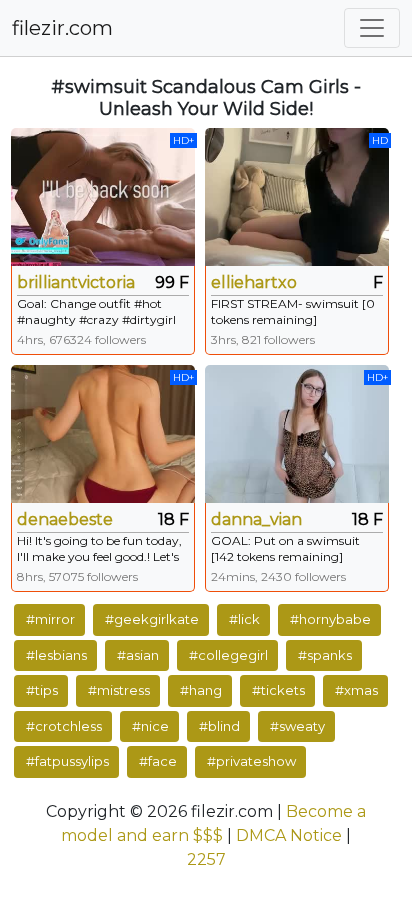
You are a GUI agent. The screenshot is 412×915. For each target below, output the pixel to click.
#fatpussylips (67, 761)
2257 (206, 859)
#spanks (325, 655)
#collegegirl (228, 655)
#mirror (50, 619)
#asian (138, 655)
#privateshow (251, 761)
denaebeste (65, 519)
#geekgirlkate (152, 619)
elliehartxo (254, 282)
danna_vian (256, 519)
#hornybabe (330, 619)
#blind (219, 726)
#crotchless (64, 726)
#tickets (278, 690)
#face (158, 761)
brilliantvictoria (76, 282)
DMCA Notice (289, 835)
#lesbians (56, 655)
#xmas (356, 690)
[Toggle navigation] (372, 28)
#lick (244, 619)
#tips (42, 690)
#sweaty (297, 726)
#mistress (119, 690)
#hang (201, 690)
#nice (150, 726)
